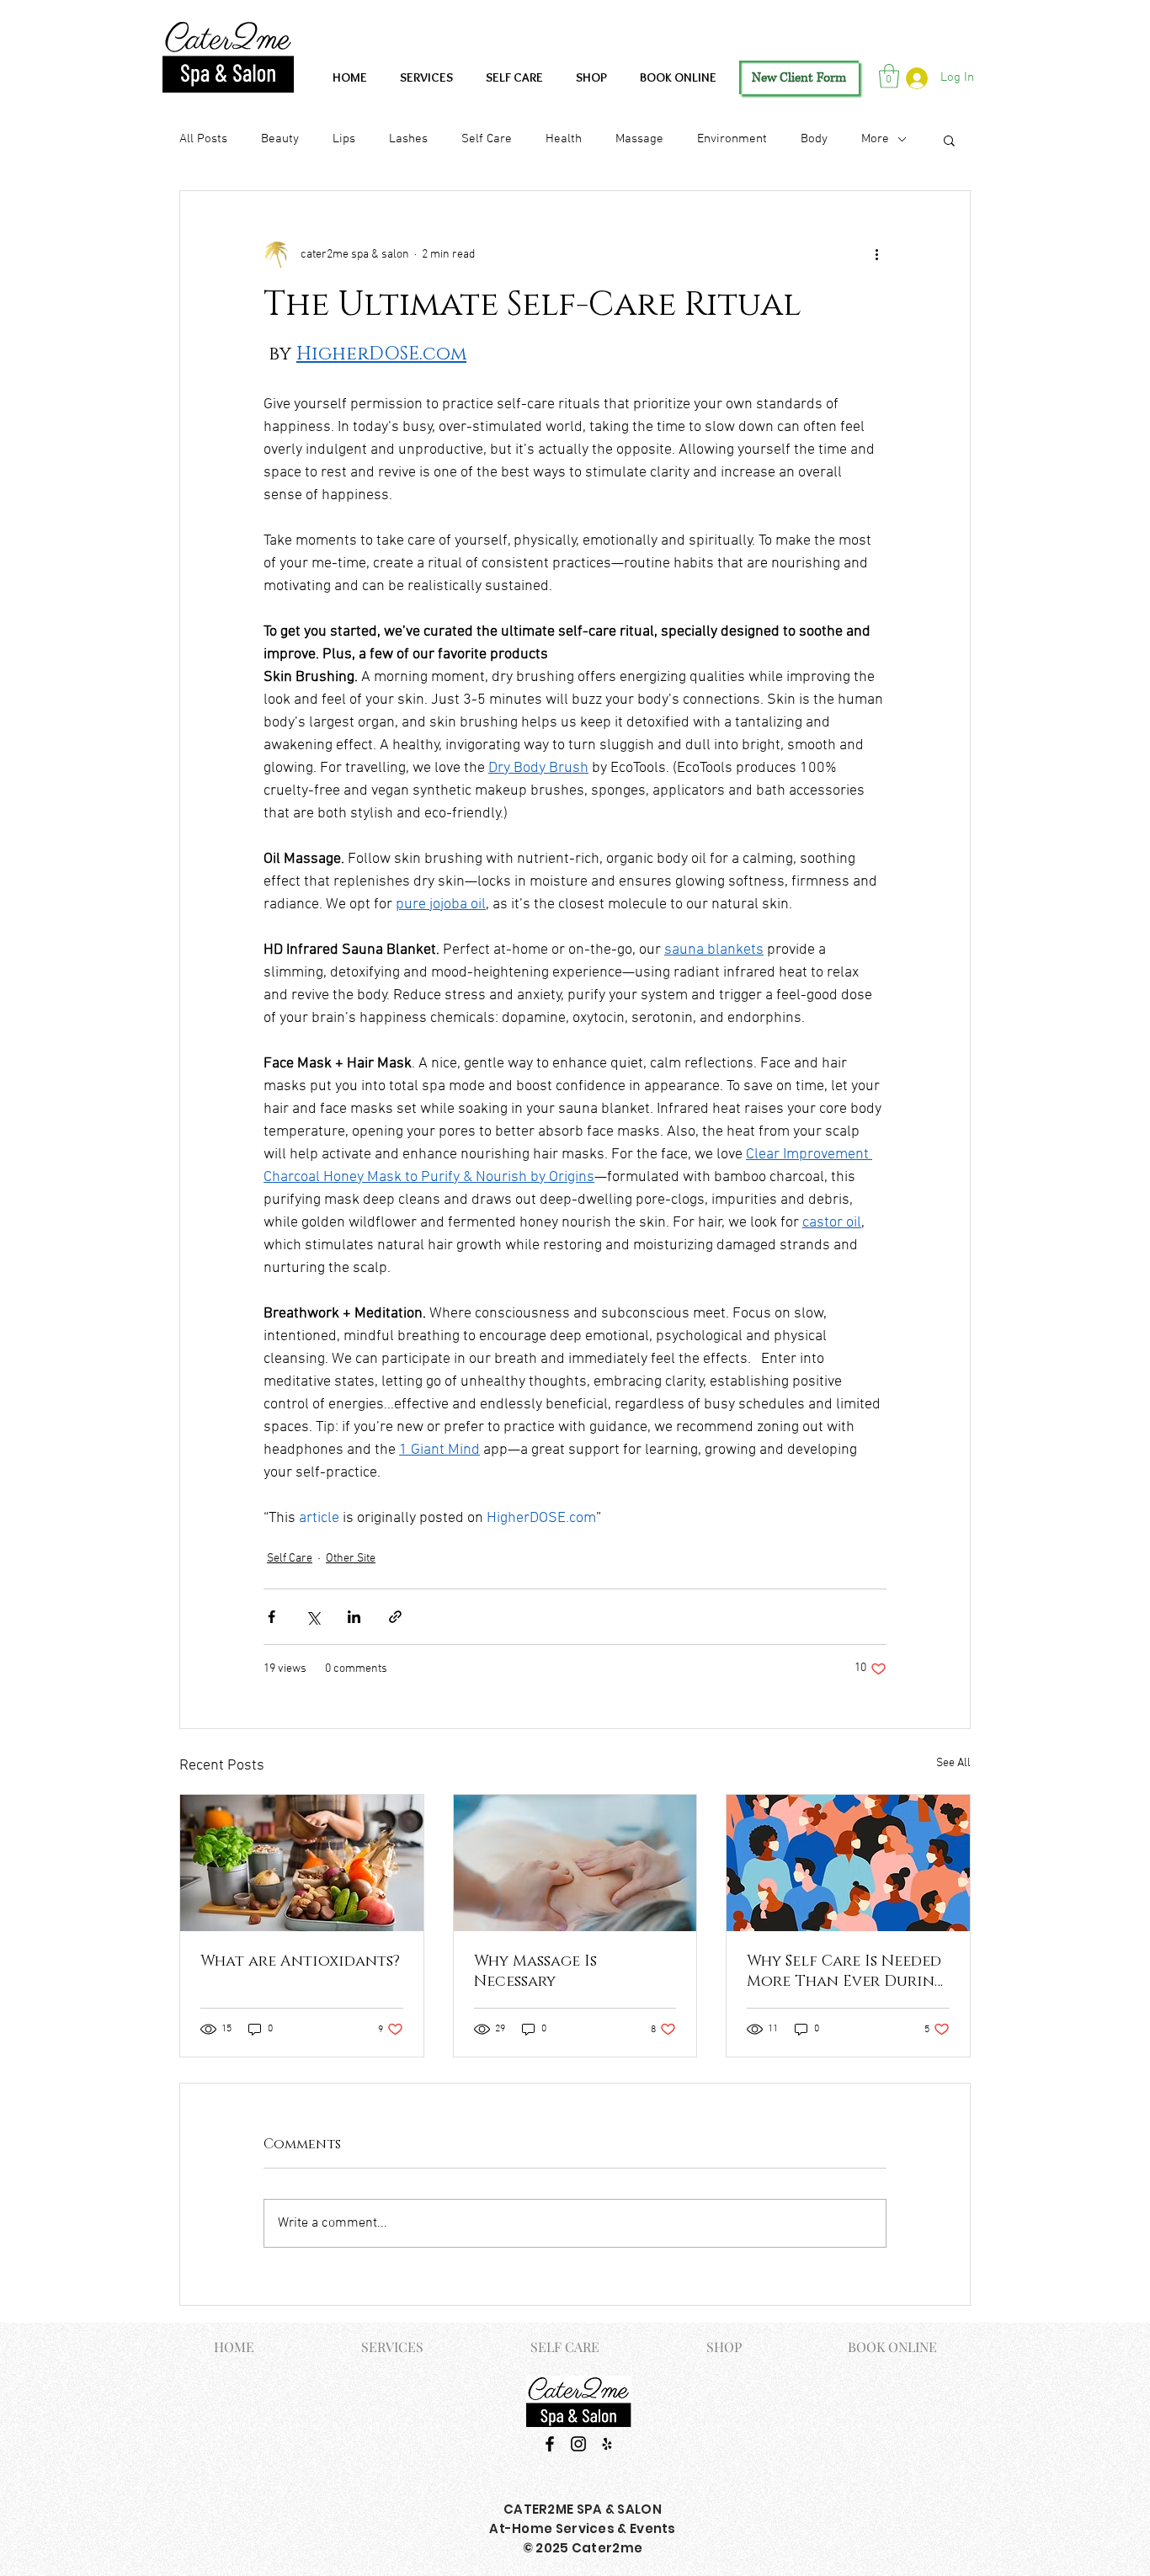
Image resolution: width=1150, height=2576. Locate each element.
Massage (639, 139)
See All (953, 1763)
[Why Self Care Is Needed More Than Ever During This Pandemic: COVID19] (848, 1863)
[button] (889, 76)
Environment (732, 139)
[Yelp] (607, 2444)
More (875, 139)
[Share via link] (395, 1617)
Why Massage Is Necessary (535, 1972)
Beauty (280, 139)
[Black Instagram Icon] (578, 2444)
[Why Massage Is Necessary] (575, 1863)
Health (564, 139)
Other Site (351, 1559)
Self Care (487, 139)
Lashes (408, 139)
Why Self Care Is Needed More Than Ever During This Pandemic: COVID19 (846, 1972)
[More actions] (876, 255)
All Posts (203, 139)
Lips (344, 139)
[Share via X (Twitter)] (313, 1617)
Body (814, 139)
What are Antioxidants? (300, 1961)
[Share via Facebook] (272, 1617)
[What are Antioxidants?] (302, 1863)
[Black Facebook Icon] (550, 2444)
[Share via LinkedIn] (354, 1617)
